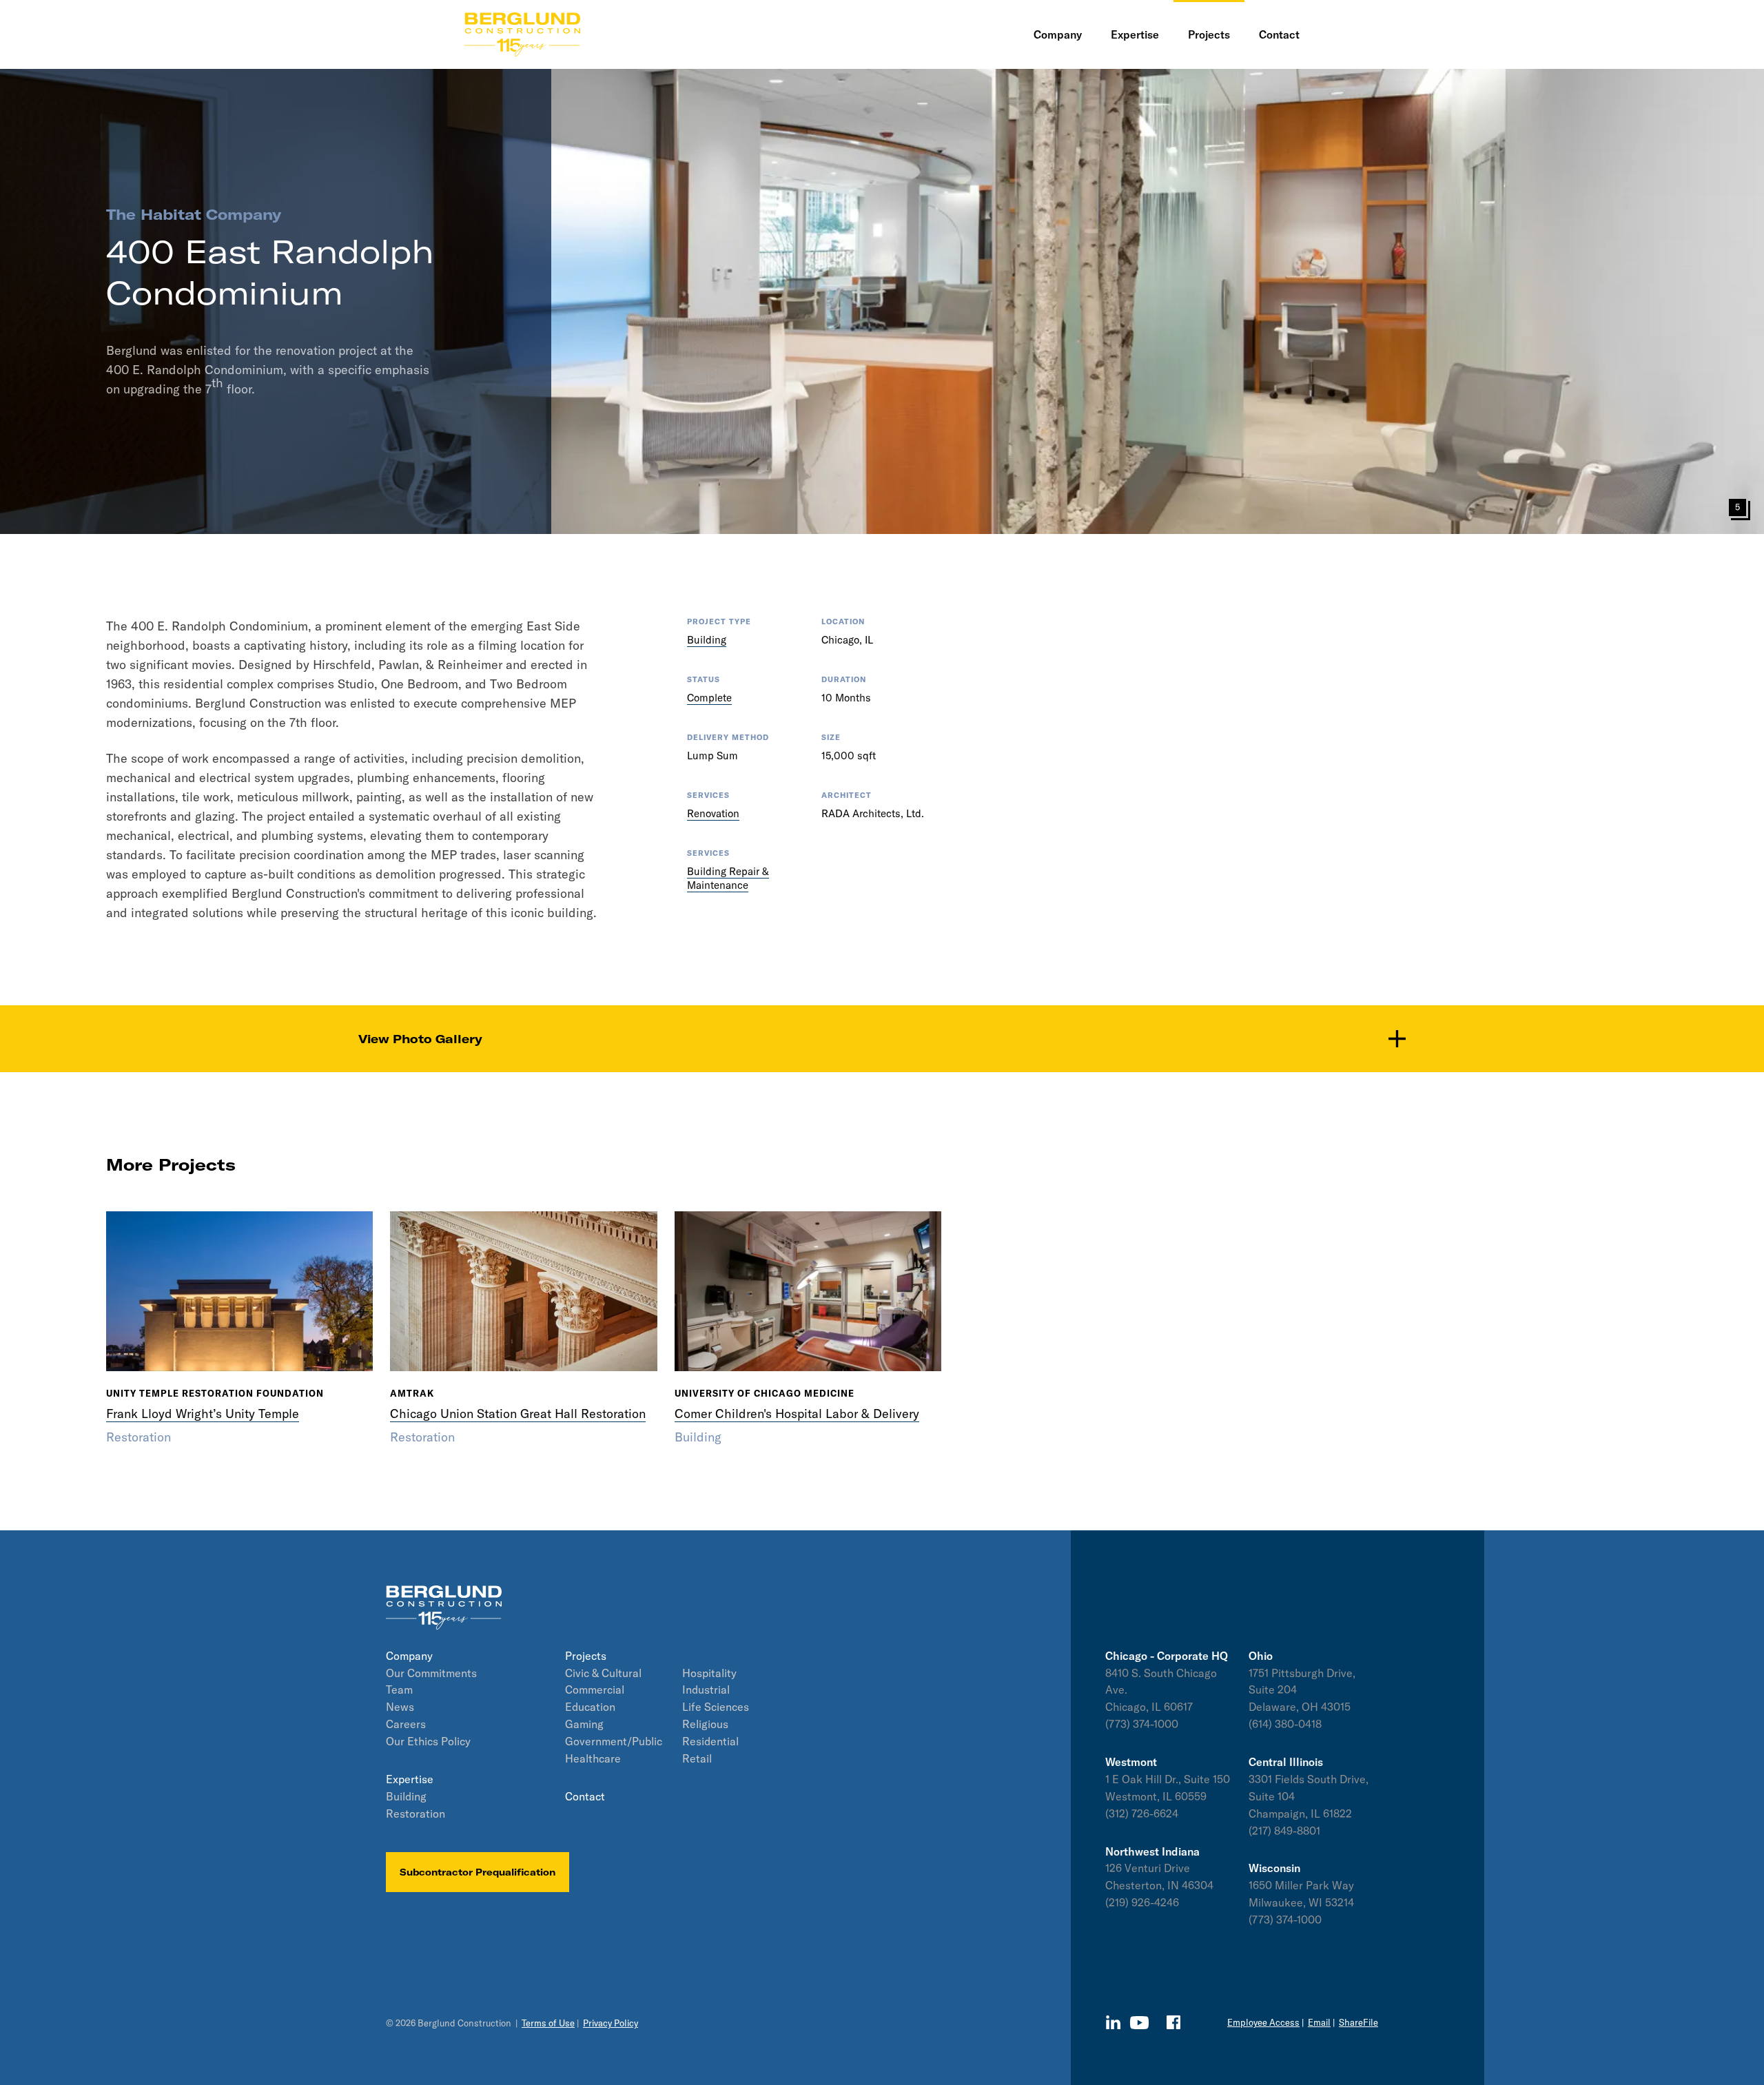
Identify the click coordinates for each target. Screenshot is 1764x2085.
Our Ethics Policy (428, 1741)
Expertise (410, 1779)
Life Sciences (716, 1707)
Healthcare (593, 1758)
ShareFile (1358, 2022)
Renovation (713, 813)
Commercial (595, 1689)
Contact (585, 1796)
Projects (586, 1656)
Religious (705, 1724)
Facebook (1173, 2022)
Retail (697, 1758)
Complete (709, 698)
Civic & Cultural (603, 1673)
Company (409, 1656)
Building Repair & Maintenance (728, 878)
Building (707, 640)
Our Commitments (431, 1673)
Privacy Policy (611, 2023)
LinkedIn (1113, 2022)
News (400, 1707)
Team (399, 1689)
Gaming (584, 1724)
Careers (406, 1724)
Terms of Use (548, 2023)
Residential (710, 1741)
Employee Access (1263, 2022)
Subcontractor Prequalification (478, 1872)
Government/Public (614, 1741)
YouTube (1139, 2023)
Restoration (416, 1814)
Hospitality (709, 1673)
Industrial (706, 1689)
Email (1319, 2022)
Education (590, 1707)
